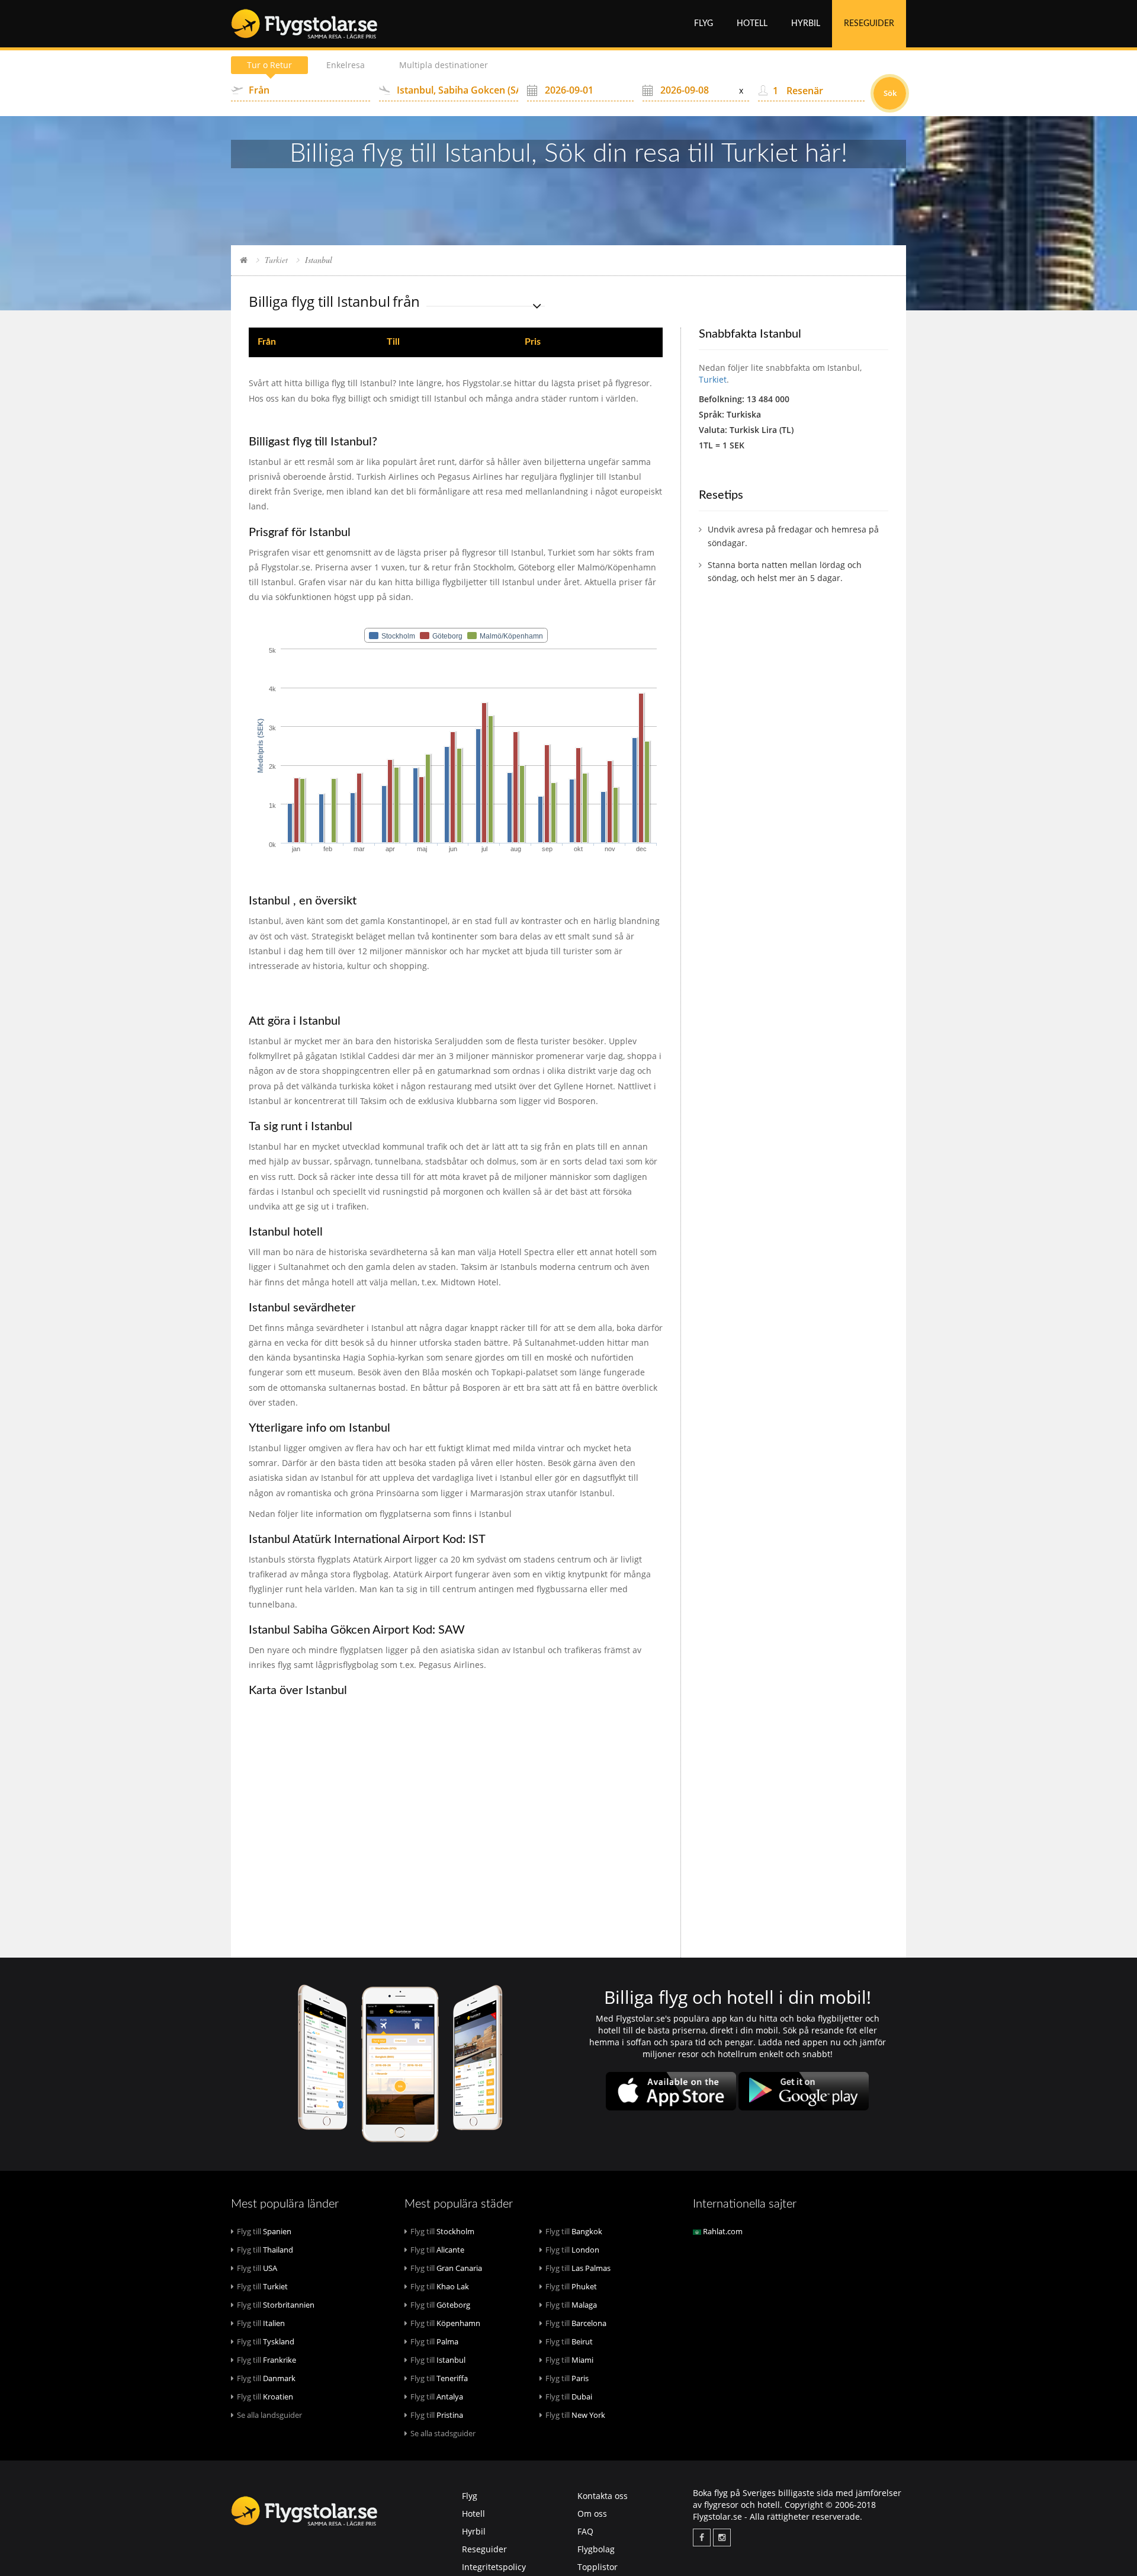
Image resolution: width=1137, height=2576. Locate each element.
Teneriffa (439, 2378)
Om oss (592, 2514)
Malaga (571, 2305)
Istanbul (438, 2360)
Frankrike (266, 2360)
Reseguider (869, 24)
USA (257, 2268)
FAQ (585, 2531)
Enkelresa (346, 65)
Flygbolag (596, 2549)
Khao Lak (440, 2286)
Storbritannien (276, 2305)
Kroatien (265, 2397)
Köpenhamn (445, 2323)
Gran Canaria (446, 2268)
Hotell (752, 24)
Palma (434, 2341)
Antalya (437, 2397)
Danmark (266, 2378)
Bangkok (574, 2231)
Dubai (569, 2397)
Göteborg (440, 2305)
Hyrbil (806, 24)
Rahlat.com (722, 2231)
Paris (567, 2378)
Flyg (704, 24)
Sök (890, 93)
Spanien (264, 2231)
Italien (261, 2323)
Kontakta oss (603, 2496)
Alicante (437, 2250)
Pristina (437, 2415)
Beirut (569, 2341)
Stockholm (442, 2231)
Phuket (571, 2286)
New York (575, 2415)
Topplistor (598, 2567)
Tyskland (266, 2341)
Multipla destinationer (444, 65)
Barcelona (576, 2323)
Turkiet (276, 260)
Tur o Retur (269, 65)
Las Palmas (578, 2268)
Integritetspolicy (494, 2567)
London (572, 2250)
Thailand (265, 2250)
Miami (569, 2360)
